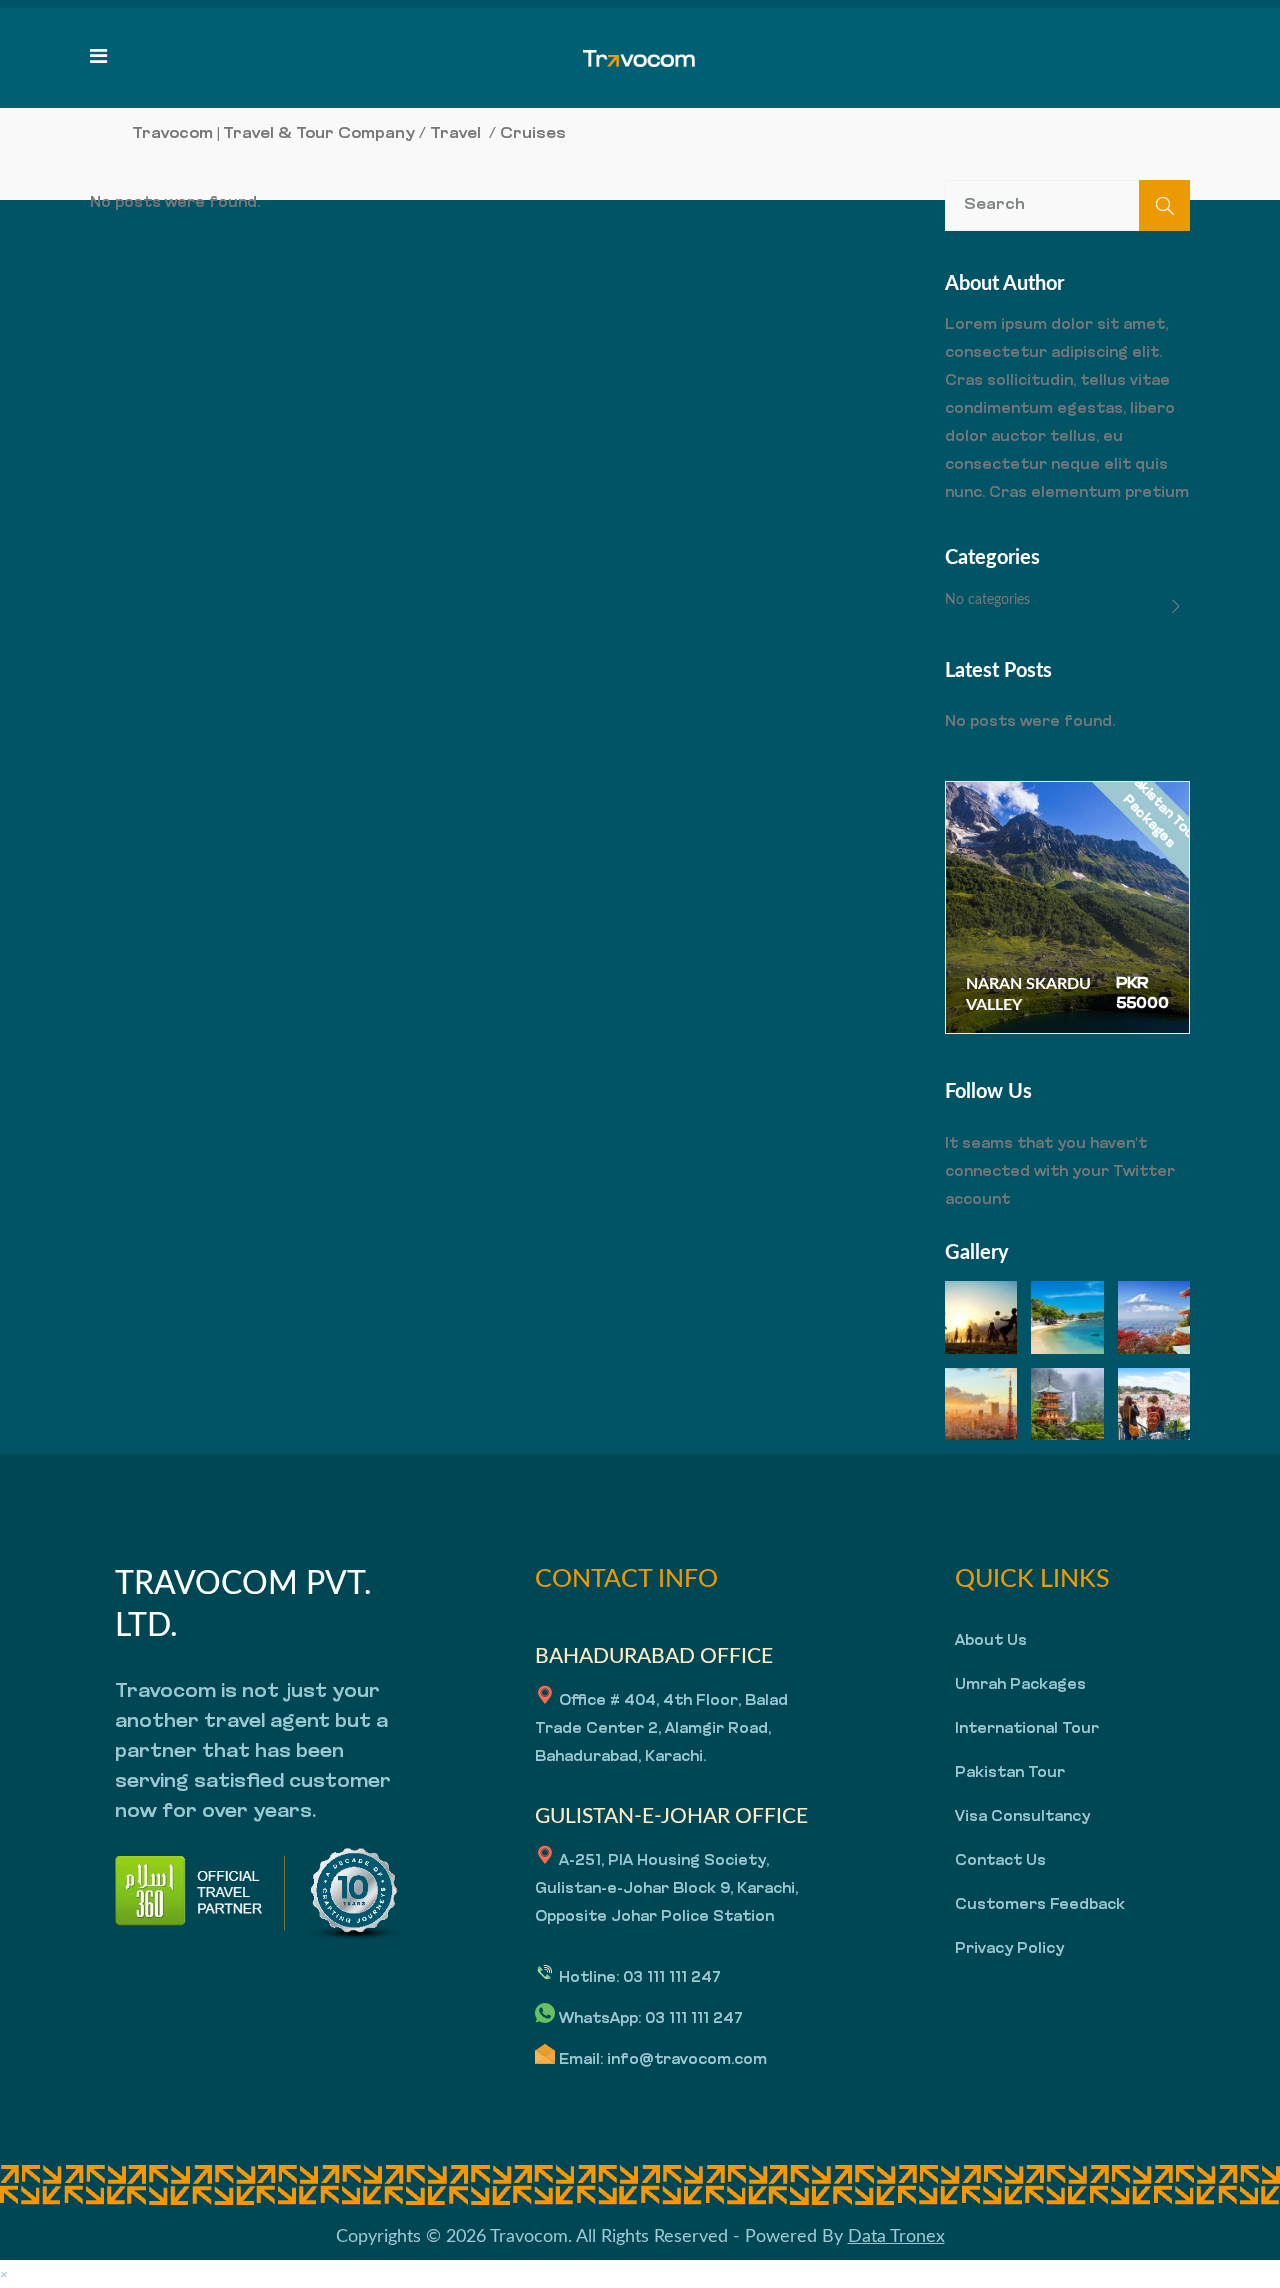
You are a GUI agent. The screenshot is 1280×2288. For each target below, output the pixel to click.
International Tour (1027, 1729)
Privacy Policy (1009, 1949)
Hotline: (589, 1978)
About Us (991, 1641)
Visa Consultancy (1022, 1817)
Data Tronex (896, 2237)
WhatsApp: (600, 2019)
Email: (581, 2060)
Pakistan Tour (1010, 1773)
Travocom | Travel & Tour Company (273, 134)
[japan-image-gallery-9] (1154, 1317)
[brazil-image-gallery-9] (981, 1317)
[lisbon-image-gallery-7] (1154, 1404)
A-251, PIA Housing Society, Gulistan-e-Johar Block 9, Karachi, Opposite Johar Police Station (666, 1889)
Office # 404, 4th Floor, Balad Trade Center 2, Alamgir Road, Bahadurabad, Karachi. (661, 1729)
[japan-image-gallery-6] (981, 1404)
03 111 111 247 (672, 1978)
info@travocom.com (687, 2060)
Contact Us (1000, 1861)
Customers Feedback (1040, 1905)
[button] (4, 2273)
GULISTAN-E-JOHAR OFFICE (671, 1816)
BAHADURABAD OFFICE (654, 1656)
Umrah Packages (1020, 1685)
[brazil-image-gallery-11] (1067, 1317)
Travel (455, 134)
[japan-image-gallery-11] (1067, 1404)
